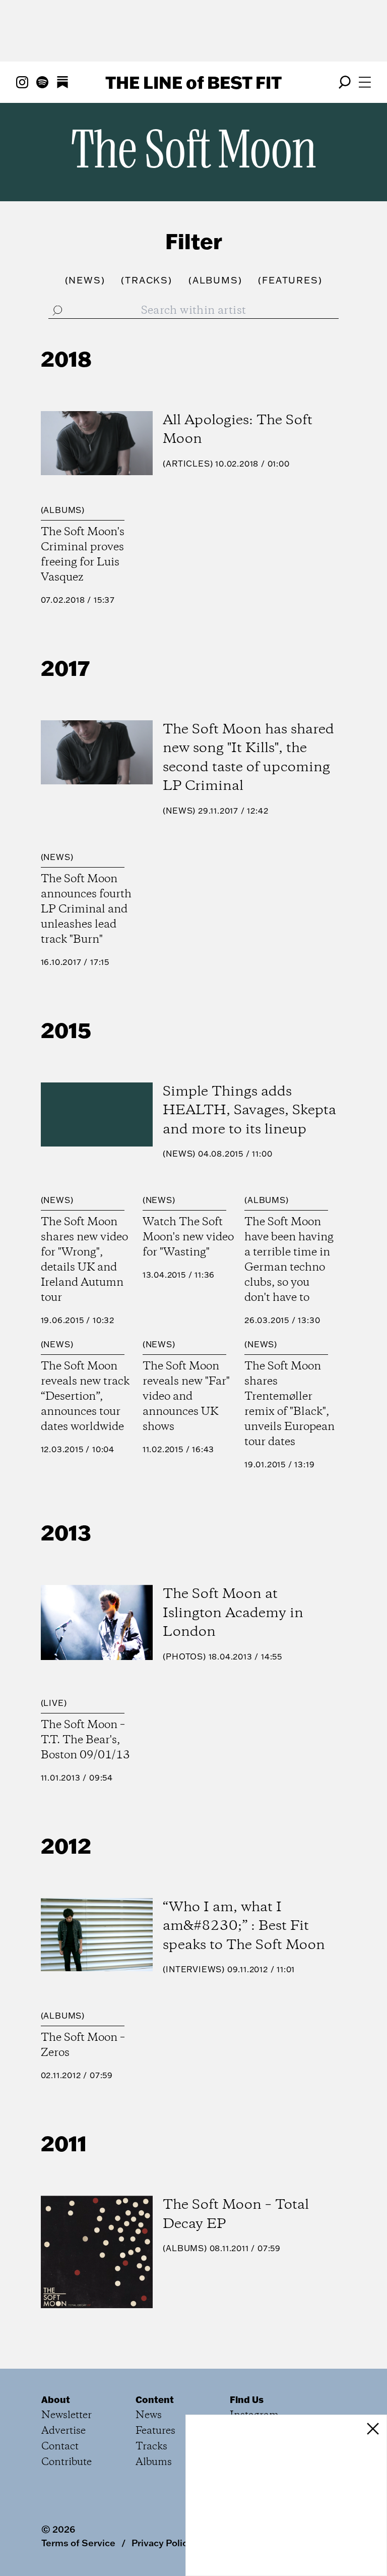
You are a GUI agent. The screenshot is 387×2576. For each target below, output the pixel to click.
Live (53, 1703)
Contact (60, 2447)
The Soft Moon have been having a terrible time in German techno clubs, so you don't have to (289, 1260)
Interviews (194, 1969)
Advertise (63, 2431)
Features (155, 2431)
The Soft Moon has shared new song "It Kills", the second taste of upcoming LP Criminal (248, 758)
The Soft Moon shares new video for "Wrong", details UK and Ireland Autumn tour (84, 1260)
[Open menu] (365, 82)
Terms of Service (78, 2543)
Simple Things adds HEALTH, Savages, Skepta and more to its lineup (249, 1111)
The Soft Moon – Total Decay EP (236, 2215)
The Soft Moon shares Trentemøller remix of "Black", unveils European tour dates (289, 1404)
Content (155, 2399)
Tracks (151, 2447)
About (56, 2399)
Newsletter (67, 2415)
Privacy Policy (162, 2543)
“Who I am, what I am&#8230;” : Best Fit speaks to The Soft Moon (244, 1926)
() (85, 280)
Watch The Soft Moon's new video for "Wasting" (188, 1237)
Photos (184, 1656)
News (179, 811)
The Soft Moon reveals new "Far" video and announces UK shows (186, 1397)
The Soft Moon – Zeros (83, 2045)
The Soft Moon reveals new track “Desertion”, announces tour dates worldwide (85, 1397)
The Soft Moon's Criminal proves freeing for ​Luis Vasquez (83, 555)
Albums (62, 510)
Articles (188, 464)
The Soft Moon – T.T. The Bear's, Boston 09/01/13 (85, 1740)
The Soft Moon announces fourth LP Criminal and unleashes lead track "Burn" (86, 909)
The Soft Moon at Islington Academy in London (233, 1613)
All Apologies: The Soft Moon (238, 430)
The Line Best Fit (193, 82)
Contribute (67, 2462)
